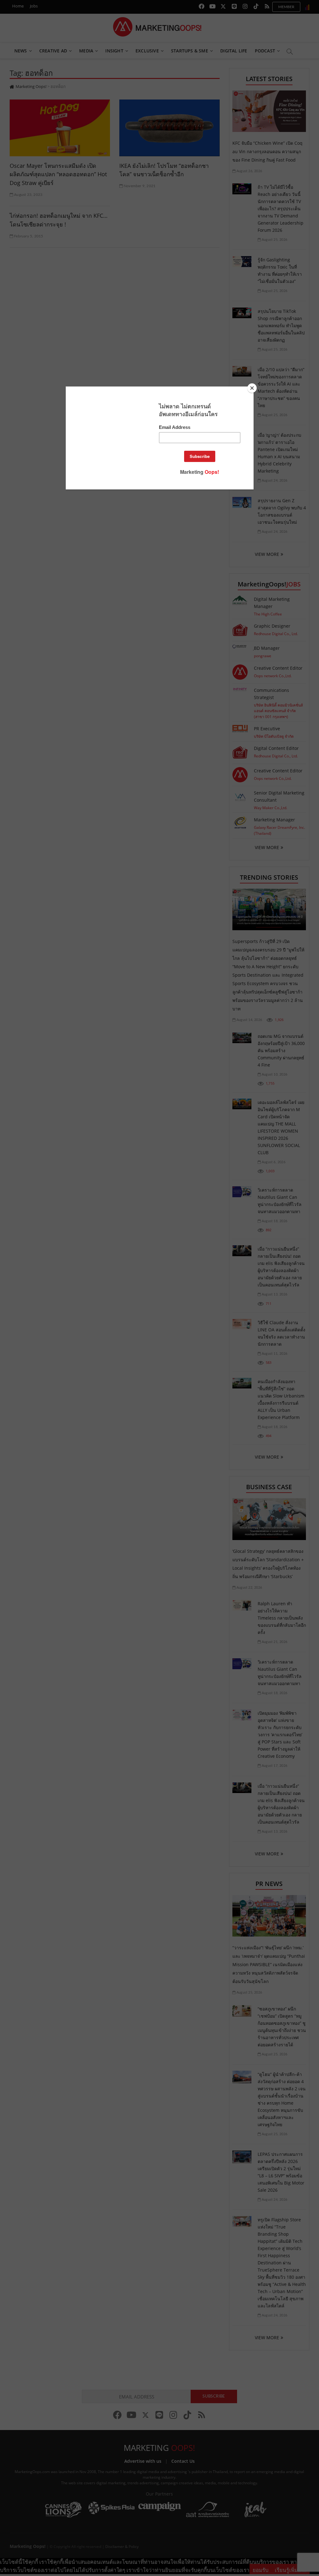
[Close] (252, 388)
